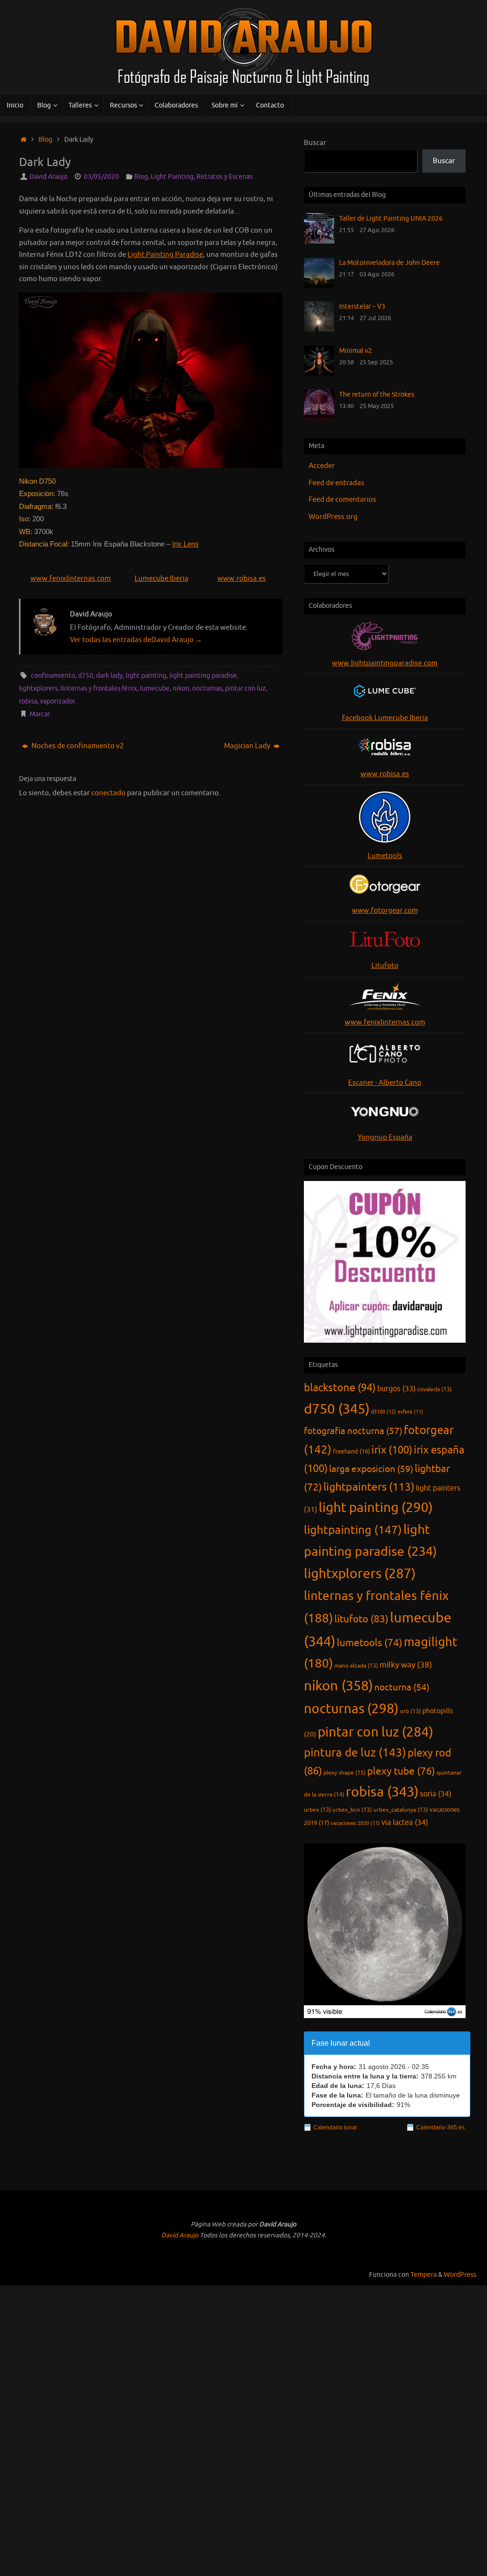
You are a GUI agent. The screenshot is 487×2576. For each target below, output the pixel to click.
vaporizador (57, 701)
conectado (108, 793)
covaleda (434, 1389)
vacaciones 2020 (355, 1823)
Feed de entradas (336, 483)
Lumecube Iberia (161, 579)
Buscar (315, 143)
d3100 (384, 1412)
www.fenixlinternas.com (71, 579)
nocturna (402, 1688)
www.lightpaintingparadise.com (385, 663)
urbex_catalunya (401, 1810)
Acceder (322, 466)
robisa (28, 701)
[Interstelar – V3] (319, 329)
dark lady (109, 676)
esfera (410, 1412)
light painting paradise (203, 676)
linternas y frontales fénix (99, 688)
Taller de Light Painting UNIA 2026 (391, 218)
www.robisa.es (242, 579)
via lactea (405, 1822)
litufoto (361, 1619)
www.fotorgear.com (385, 911)
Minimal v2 (356, 351)
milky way (406, 1665)
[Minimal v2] (319, 374)
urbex (317, 1810)
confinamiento (53, 676)
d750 (86, 676)
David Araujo (49, 177)
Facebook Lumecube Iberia (385, 718)
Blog (45, 140)
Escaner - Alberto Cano (385, 1083)
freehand (351, 1452)
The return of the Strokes (377, 394)
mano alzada (356, 1666)
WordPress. (461, 2275)
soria (436, 1794)
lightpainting (353, 1530)
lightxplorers (38, 688)
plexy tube (401, 1771)
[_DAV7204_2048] (151, 380)
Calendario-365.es (440, 2127)
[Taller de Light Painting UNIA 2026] (319, 241)
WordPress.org (333, 517)
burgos (396, 1389)
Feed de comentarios (342, 500)
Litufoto (385, 966)
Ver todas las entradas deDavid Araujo (136, 640)
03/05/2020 (101, 177)
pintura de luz (355, 1753)
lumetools (370, 1643)
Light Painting (172, 177)
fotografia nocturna (353, 1431)
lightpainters (369, 1487)
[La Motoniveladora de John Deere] (319, 286)
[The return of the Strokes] (319, 417)
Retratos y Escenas (224, 177)
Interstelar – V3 (362, 306)
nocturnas (207, 688)
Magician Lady (248, 746)
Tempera (424, 2275)
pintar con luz (245, 688)
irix (392, 1450)
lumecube (155, 688)
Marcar (39, 714)
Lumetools (385, 856)
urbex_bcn (352, 1810)
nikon (181, 688)
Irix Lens (185, 544)
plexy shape (345, 1773)
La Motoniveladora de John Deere (390, 263)
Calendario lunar (335, 2127)
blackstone (340, 1388)
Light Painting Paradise (165, 255)
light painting (146, 676)
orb (410, 1711)
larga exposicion (371, 1469)
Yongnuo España (385, 1137)
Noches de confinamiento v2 (77, 746)
